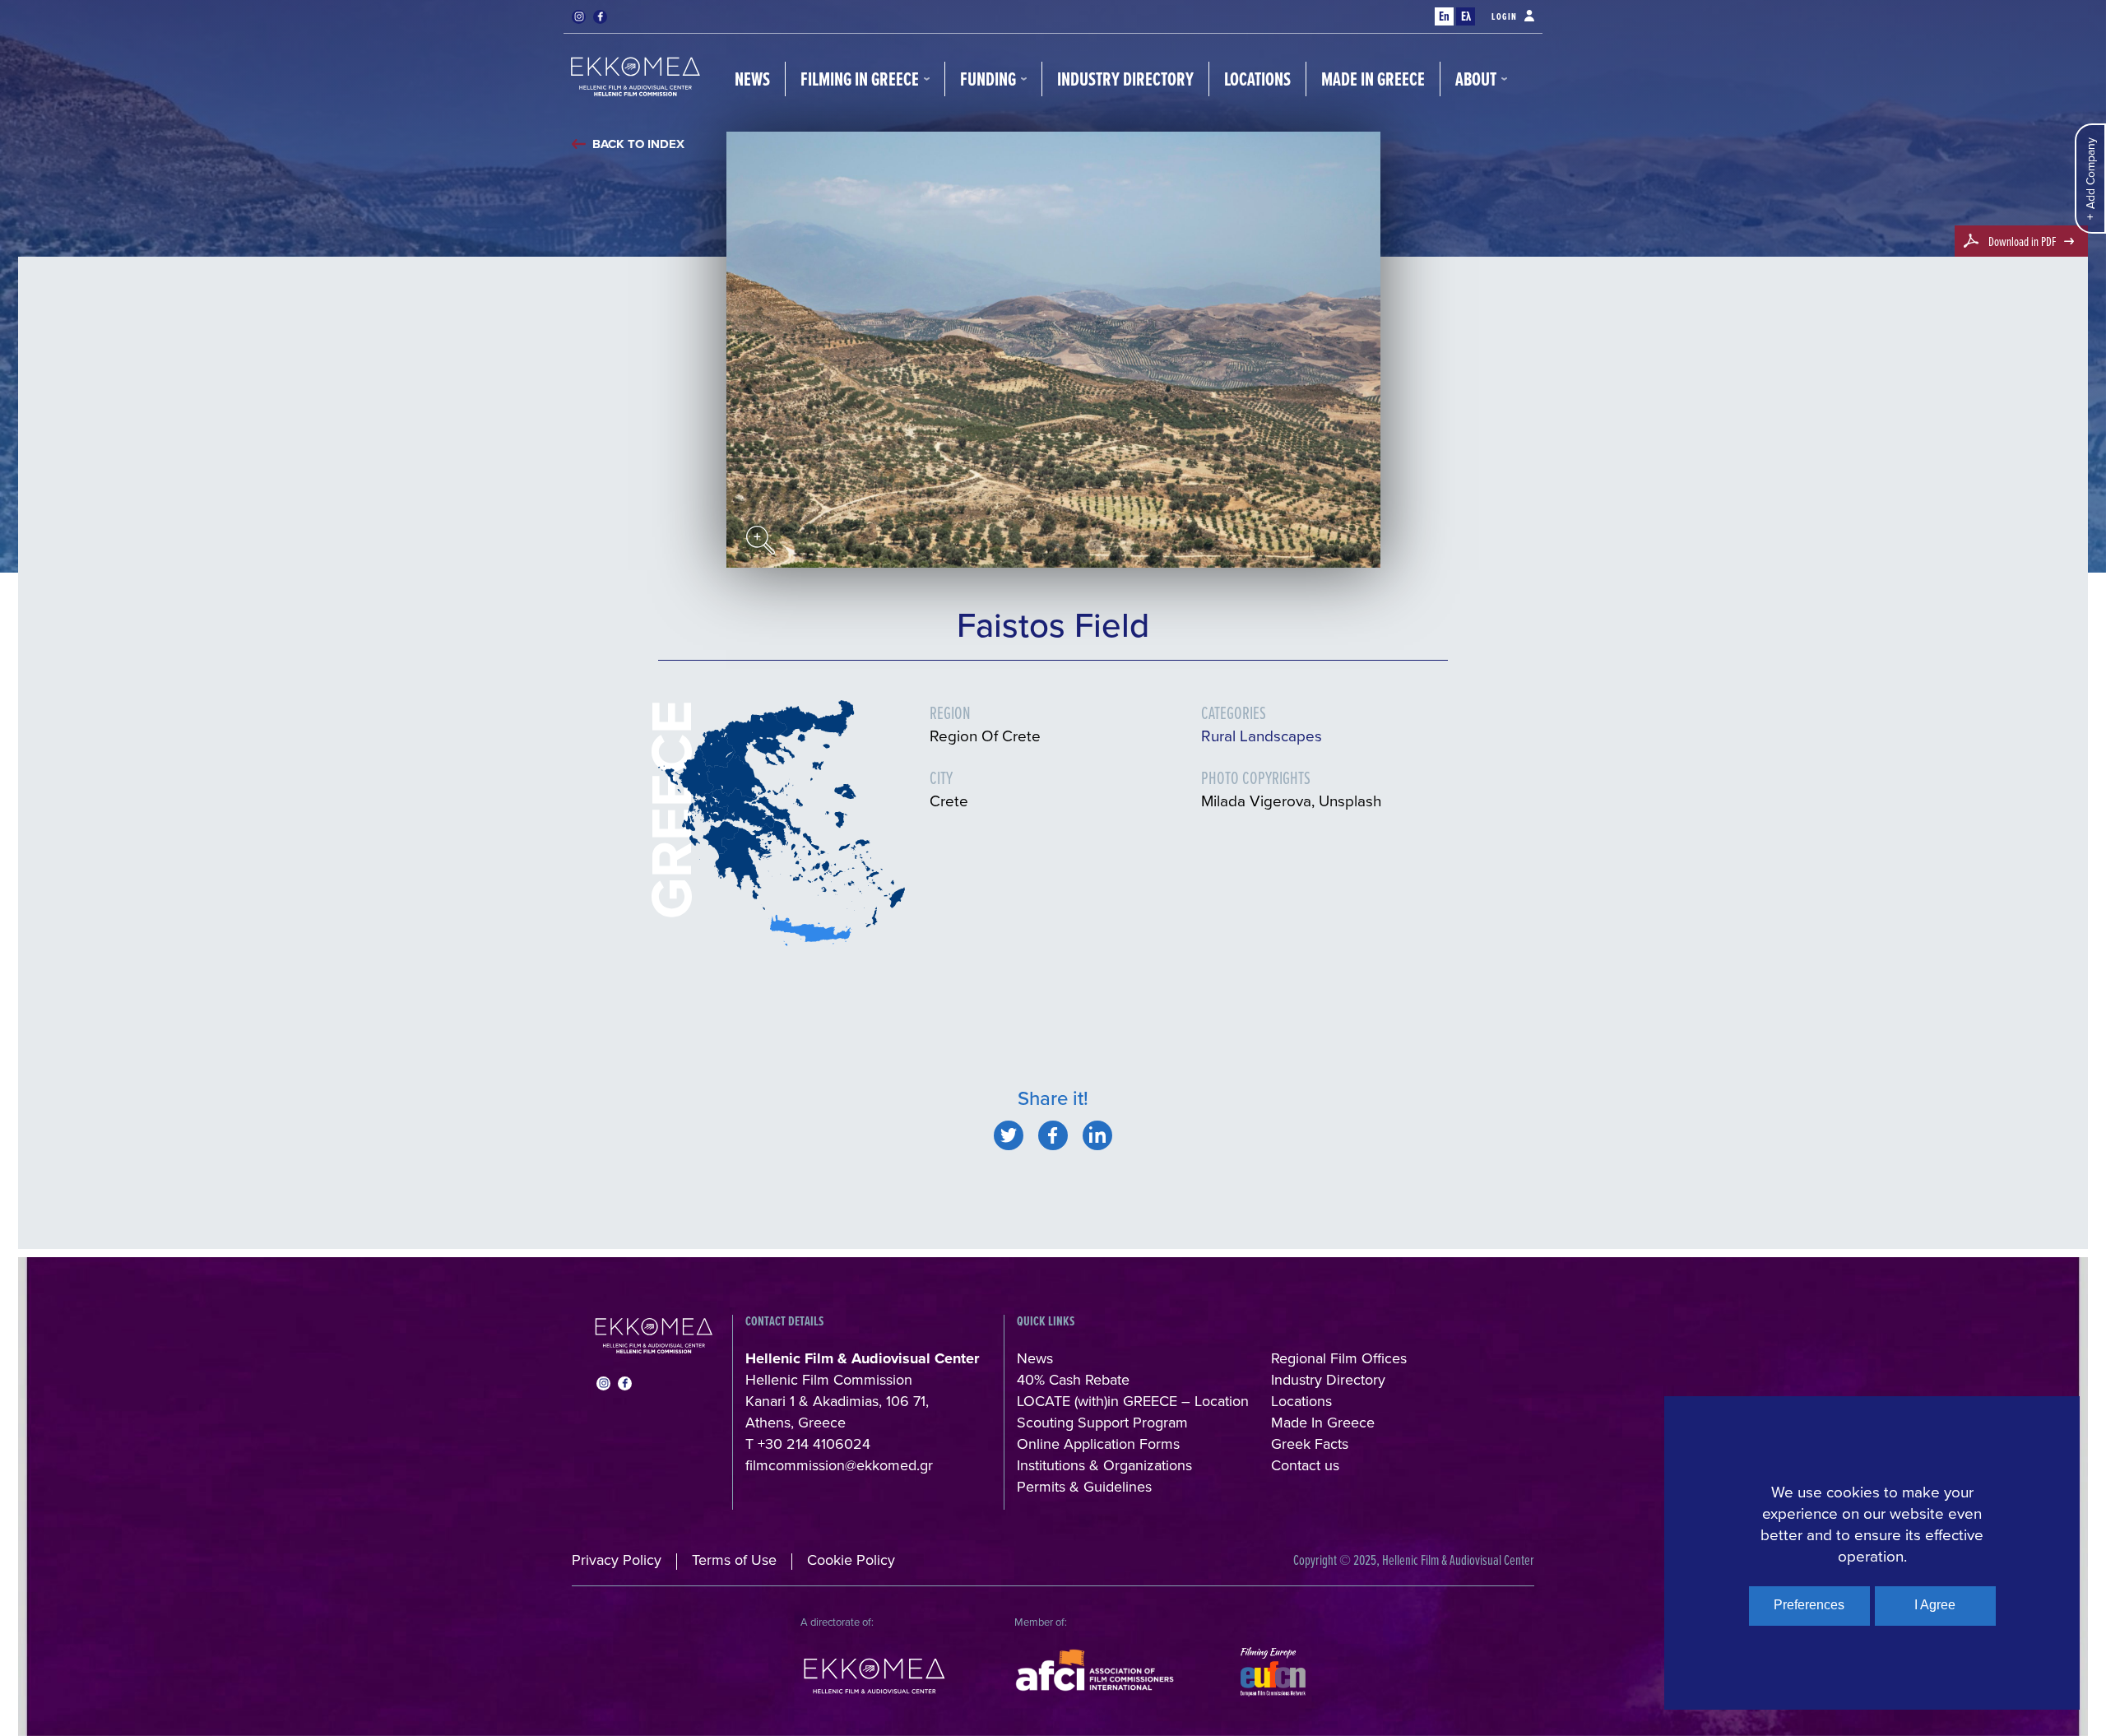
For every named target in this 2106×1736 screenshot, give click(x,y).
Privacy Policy (617, 1560)
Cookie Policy (851, 1560)
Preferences (1809, 1605)
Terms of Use (734, 1560)
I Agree (1935, 1605)
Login (1505, 16)
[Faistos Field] (1009, 1135)
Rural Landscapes (1262, 735)
